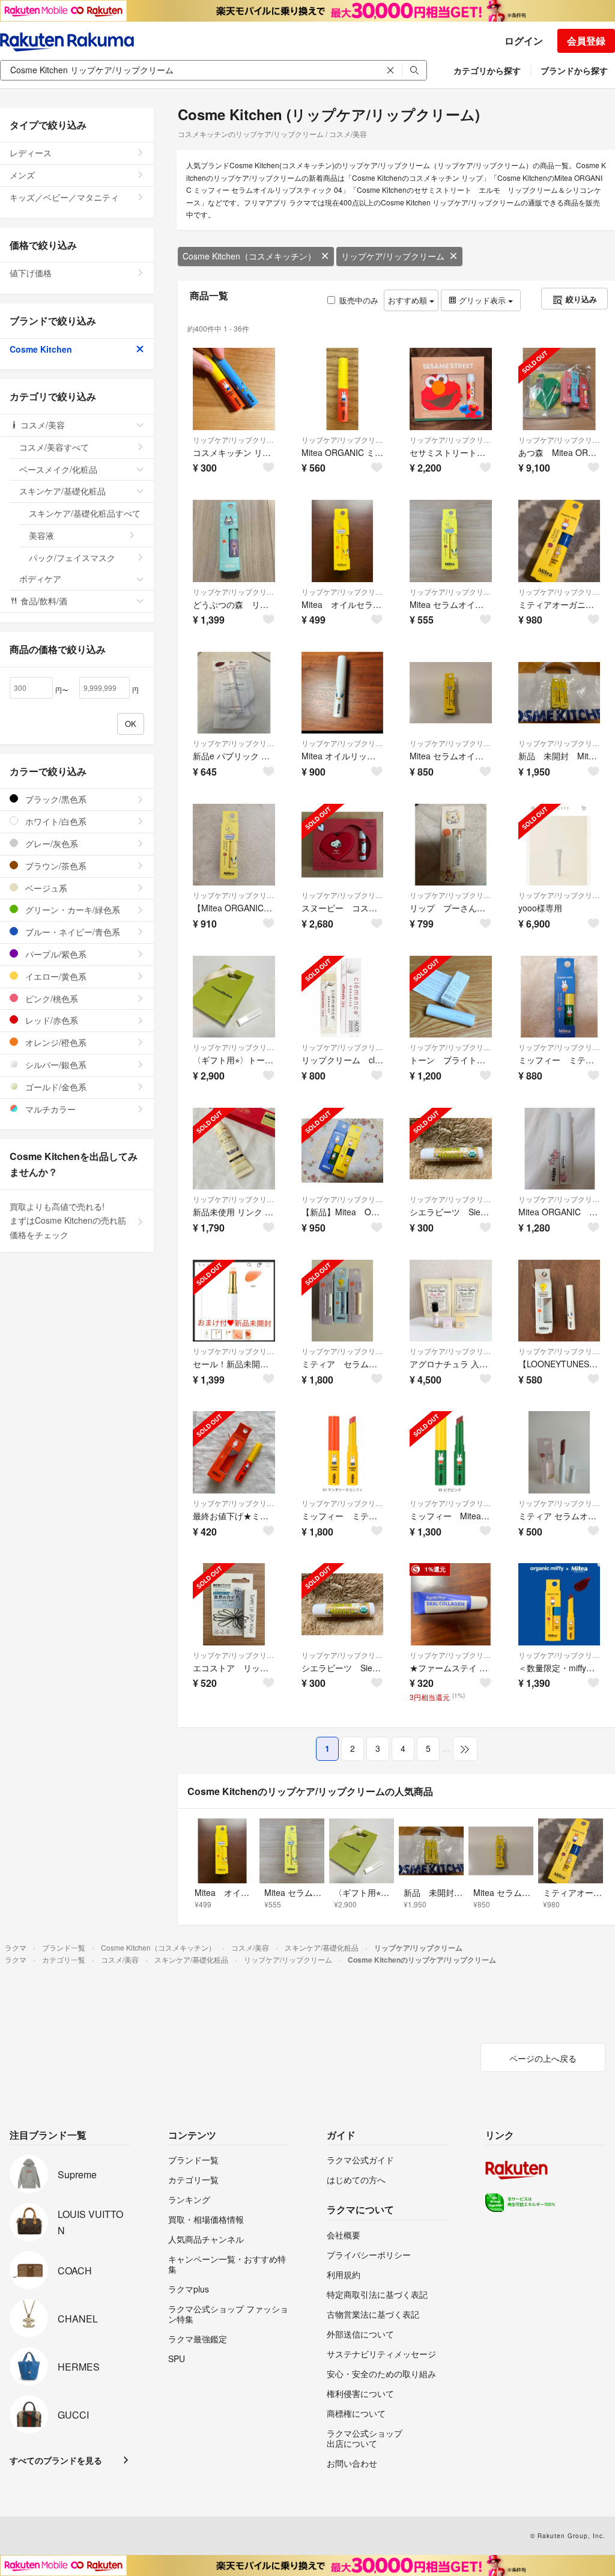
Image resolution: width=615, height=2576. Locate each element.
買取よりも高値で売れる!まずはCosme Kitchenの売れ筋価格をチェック (68, 1221)
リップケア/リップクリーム (393, 256)
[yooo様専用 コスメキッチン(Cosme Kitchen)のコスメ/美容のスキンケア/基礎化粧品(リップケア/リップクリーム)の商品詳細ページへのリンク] (559, 845)
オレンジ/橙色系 (55, 1042)
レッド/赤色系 (50, 1020)
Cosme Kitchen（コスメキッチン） (249, 256)
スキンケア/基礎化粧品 (62, 491)
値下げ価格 (31, 273)
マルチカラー (49, 1109)
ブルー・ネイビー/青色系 (71, 932)
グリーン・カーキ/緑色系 (71, 910)
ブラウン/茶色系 (55, 866)
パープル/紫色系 (55, 954)
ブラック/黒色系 (55, 799)
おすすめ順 (409, 300)
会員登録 (586, 41)
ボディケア (40, 579)
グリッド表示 (482, 300)
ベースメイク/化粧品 (58, 469)
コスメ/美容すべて (54, 447)
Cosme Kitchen (41, 349)
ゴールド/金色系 (55, 1087)
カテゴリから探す (487, 70)
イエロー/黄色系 (55, 976)
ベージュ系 (45, 888)
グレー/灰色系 (50, 843)
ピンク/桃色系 (50, 998)
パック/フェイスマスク (72, 557)
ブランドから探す (574, 70)
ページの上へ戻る (543, 2058)
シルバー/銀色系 (55, 1065)
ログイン (524, 41)
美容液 (41, 535)
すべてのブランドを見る (56, 2460)
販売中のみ (359, 300)
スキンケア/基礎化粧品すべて (85, 513)
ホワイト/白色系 (55, 821)
